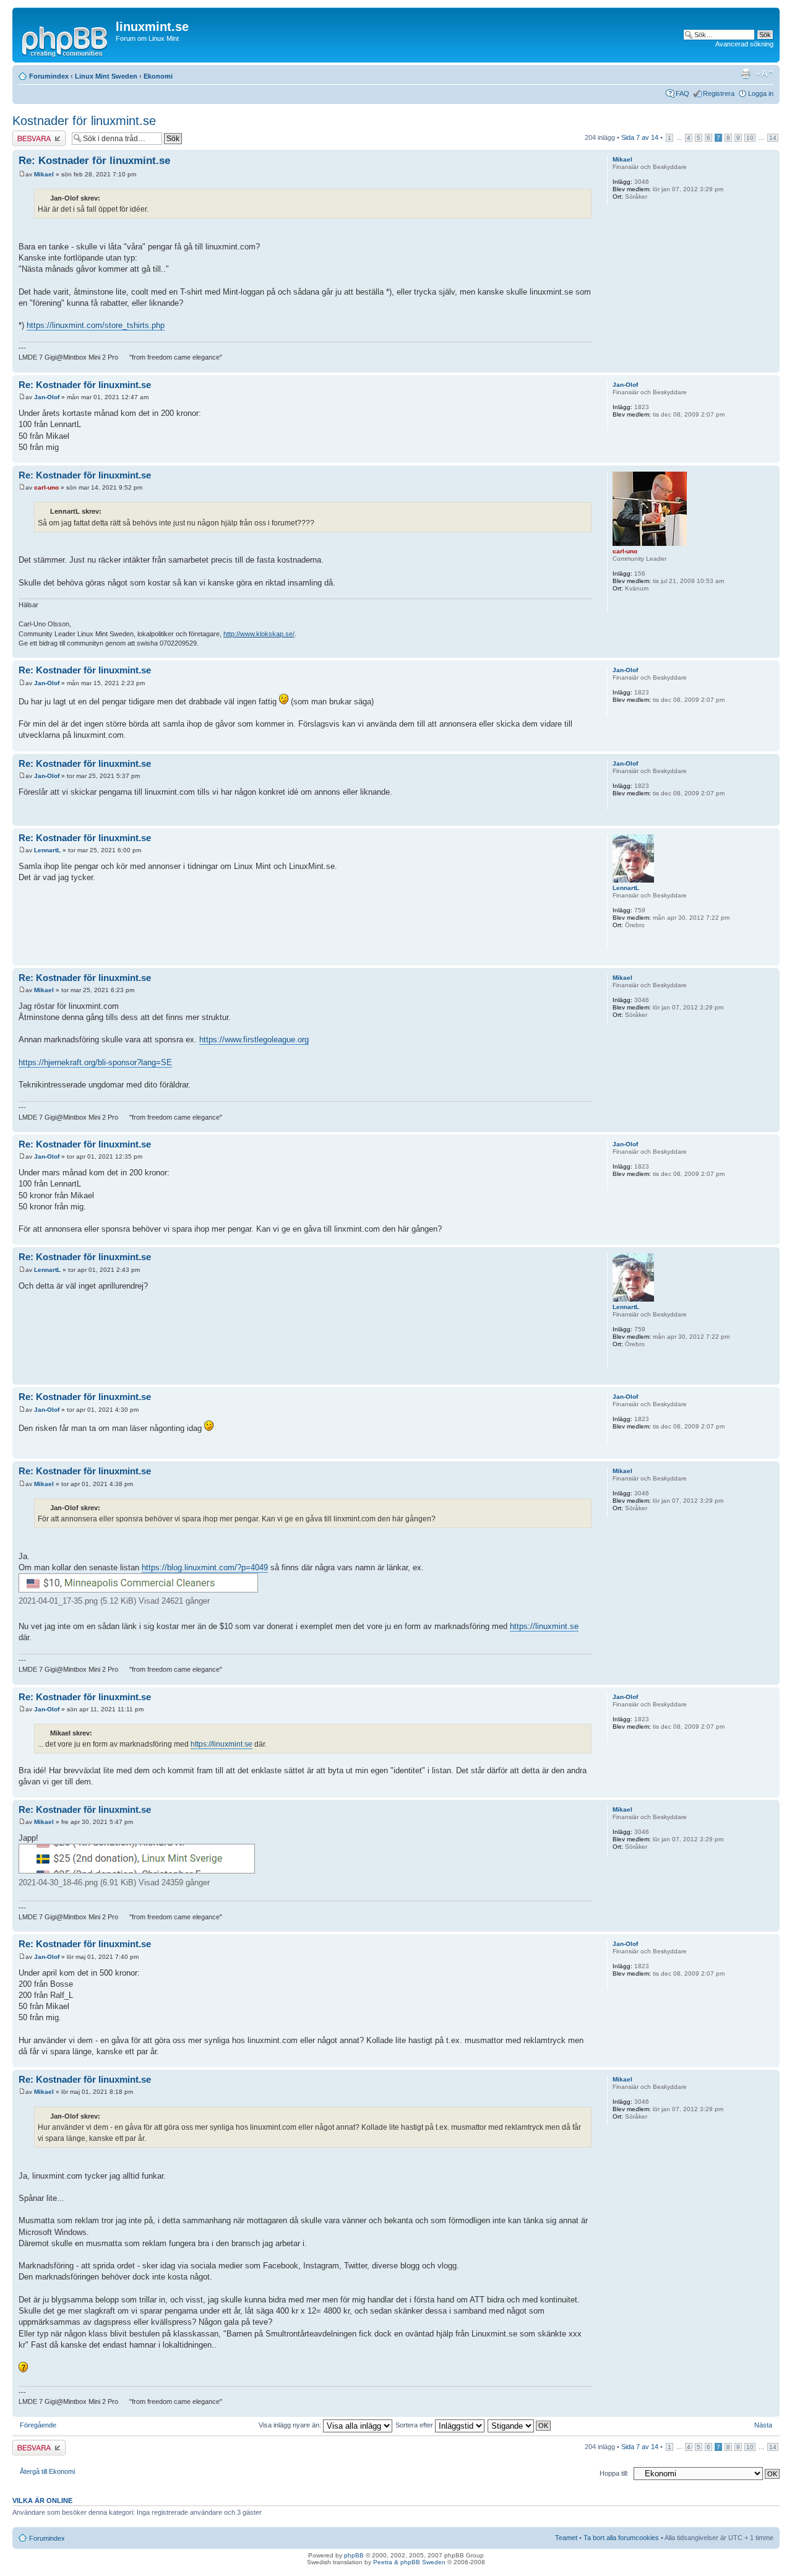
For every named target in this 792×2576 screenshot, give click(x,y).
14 (773, 138)
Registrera (719, 93)
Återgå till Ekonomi (47, 2471)
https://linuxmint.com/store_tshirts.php (96, 325)
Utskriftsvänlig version (746, 74)
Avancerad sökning (744, 44)
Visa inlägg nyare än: (291, 2425)
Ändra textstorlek (764, 74)
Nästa (763, 2425)
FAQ (682, 93)
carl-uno (46, 487)
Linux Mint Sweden (106, 76)
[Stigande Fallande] (520, 2425)
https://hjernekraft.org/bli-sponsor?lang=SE (95, 1062)
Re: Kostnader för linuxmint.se (94, 161)
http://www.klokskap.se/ (259, 634)
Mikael (44, 174)
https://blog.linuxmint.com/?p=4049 (205, 1567)
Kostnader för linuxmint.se (84, 121)
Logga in (761, 93)
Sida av (640, 137)
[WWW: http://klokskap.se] (619, 605)
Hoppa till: (614, 2473)
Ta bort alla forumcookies (621, 2538)
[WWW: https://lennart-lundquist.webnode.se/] (619, 941)
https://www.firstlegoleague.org (254, 1039)
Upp (770, 366)
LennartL (47, 850)
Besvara (25, 134)
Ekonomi (158, 76)
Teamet (566, 2538)
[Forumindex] (66, 40)
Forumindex (49, 76)
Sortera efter (415, 2425)
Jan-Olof (47, 397)
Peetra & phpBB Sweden (409, 2562)
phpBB (354, 2555)
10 (750, 138)
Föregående (38, 2425)
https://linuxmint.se (544, 1626)
